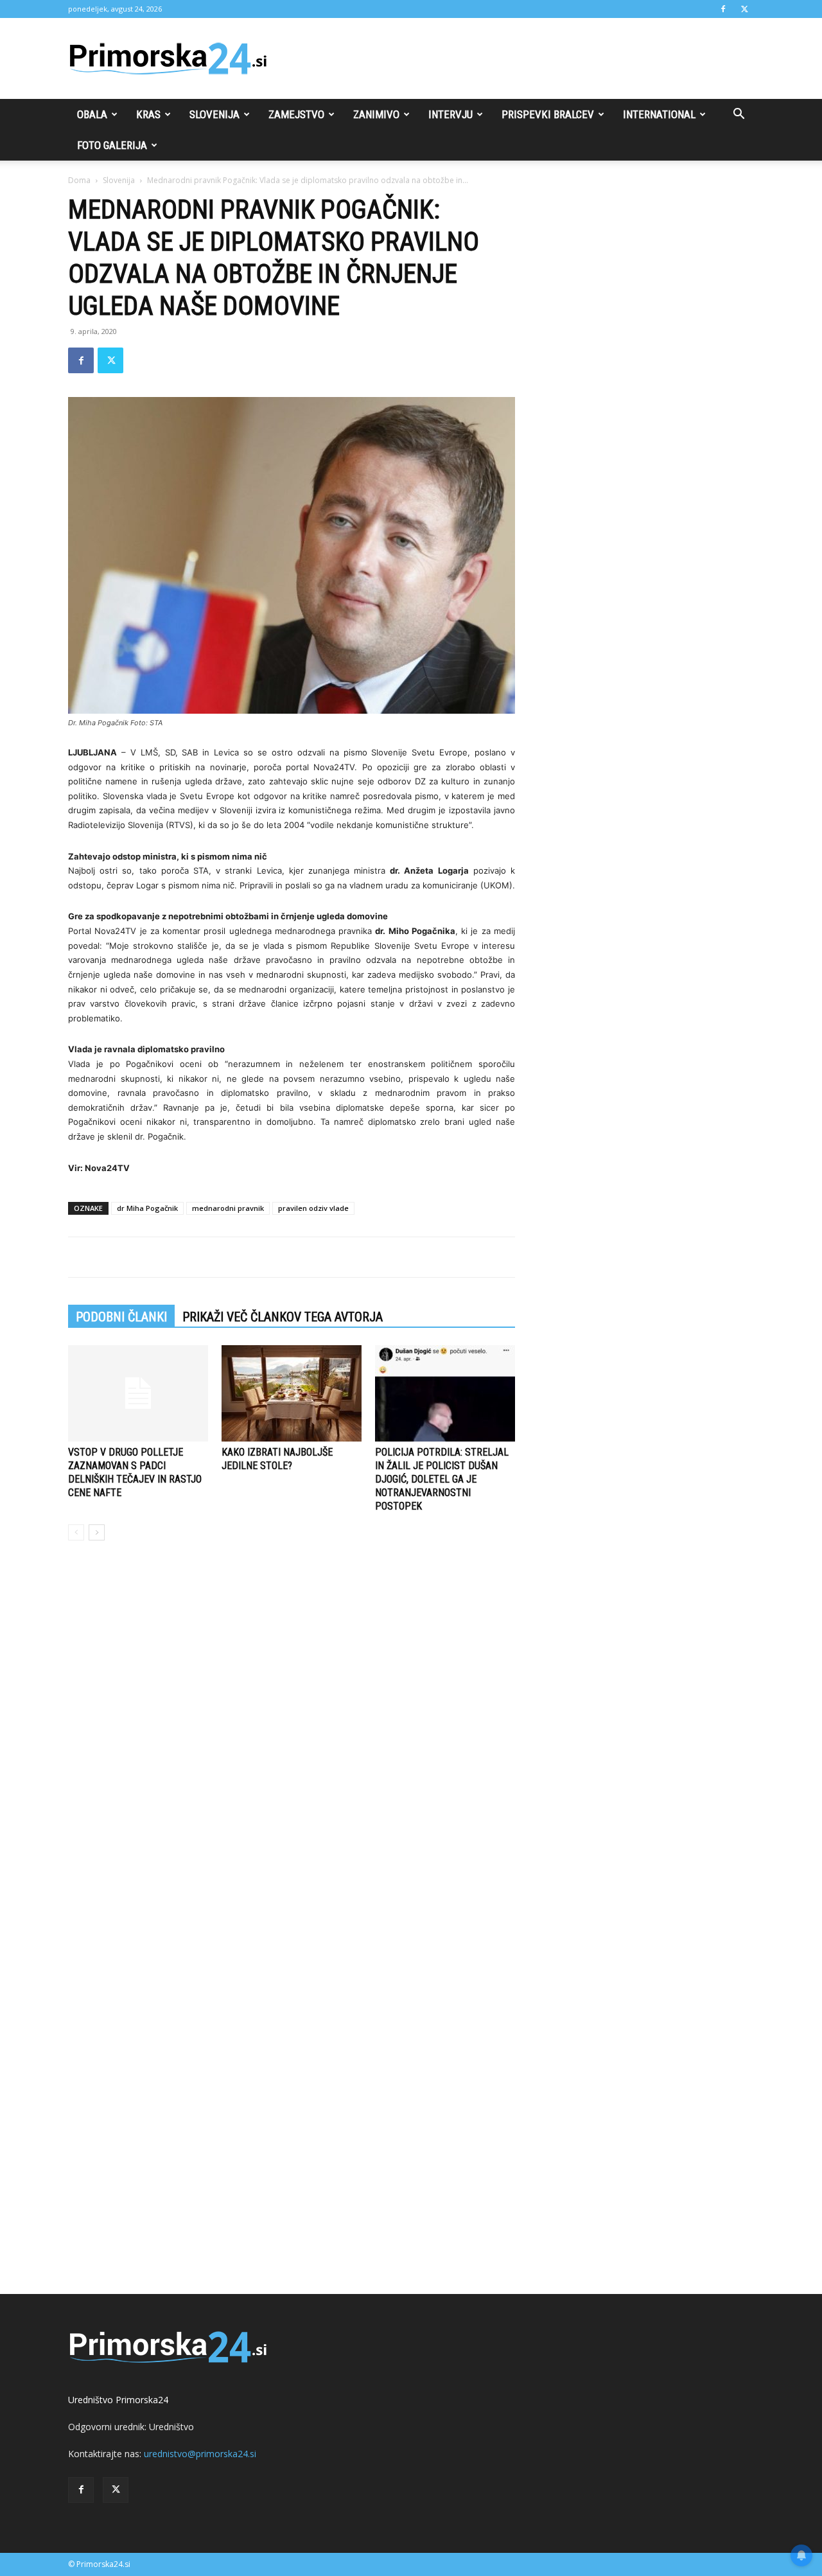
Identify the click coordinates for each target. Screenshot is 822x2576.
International (659, 114)
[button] (739, 115)
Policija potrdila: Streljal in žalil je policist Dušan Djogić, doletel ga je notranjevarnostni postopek (442, 1479)
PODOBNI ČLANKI (121, 1317)
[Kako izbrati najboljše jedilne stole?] (292, 1393)
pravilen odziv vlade (313, 1208)
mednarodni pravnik (228, 1208)
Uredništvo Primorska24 (118, 2400)
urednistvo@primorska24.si (200, 2454)
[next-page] (97, 1532)
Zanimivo (376, 114)
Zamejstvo (296, 114)
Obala (92, 114)
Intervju (450, 114)
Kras (148, 114)
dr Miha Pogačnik (147, 1208)
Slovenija (214, 114)
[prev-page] (76, 1532)
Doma (79, 180)
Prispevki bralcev (548, 114)
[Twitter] (744, 9)
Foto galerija (112, 145)
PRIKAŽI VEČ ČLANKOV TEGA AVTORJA (283, 1317)
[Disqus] (292, 1745)
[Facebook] (723, 9)
